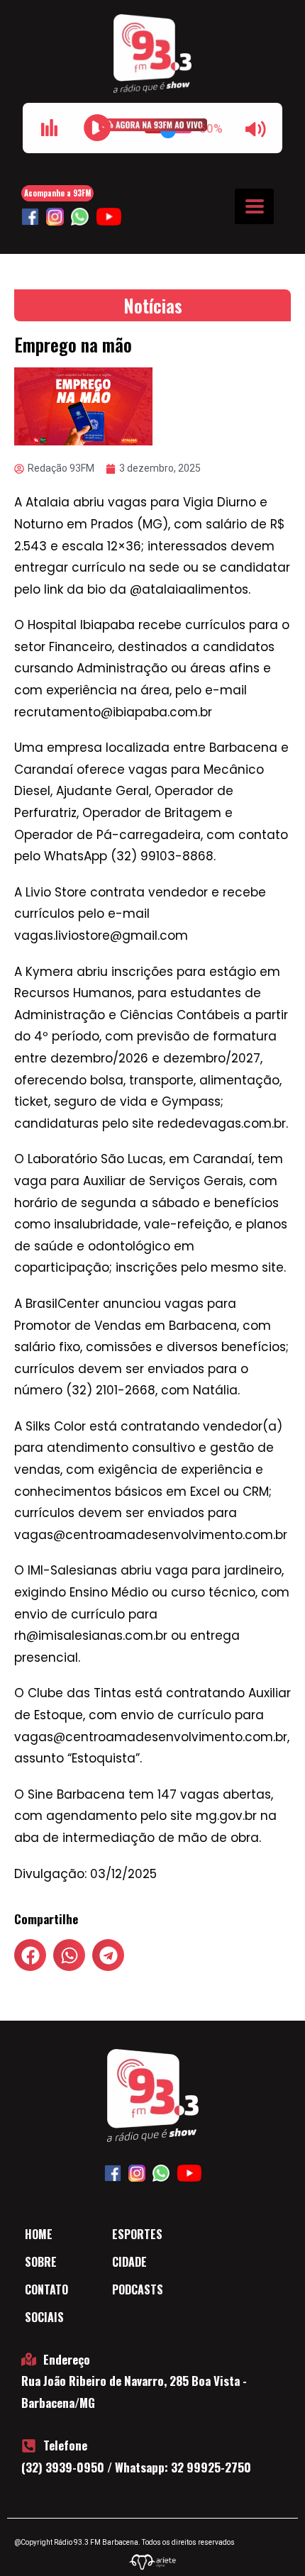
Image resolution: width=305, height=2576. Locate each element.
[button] (30, 1955)
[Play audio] (97, 128)
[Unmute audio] (256, 129)
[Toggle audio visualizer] (49, 128)
